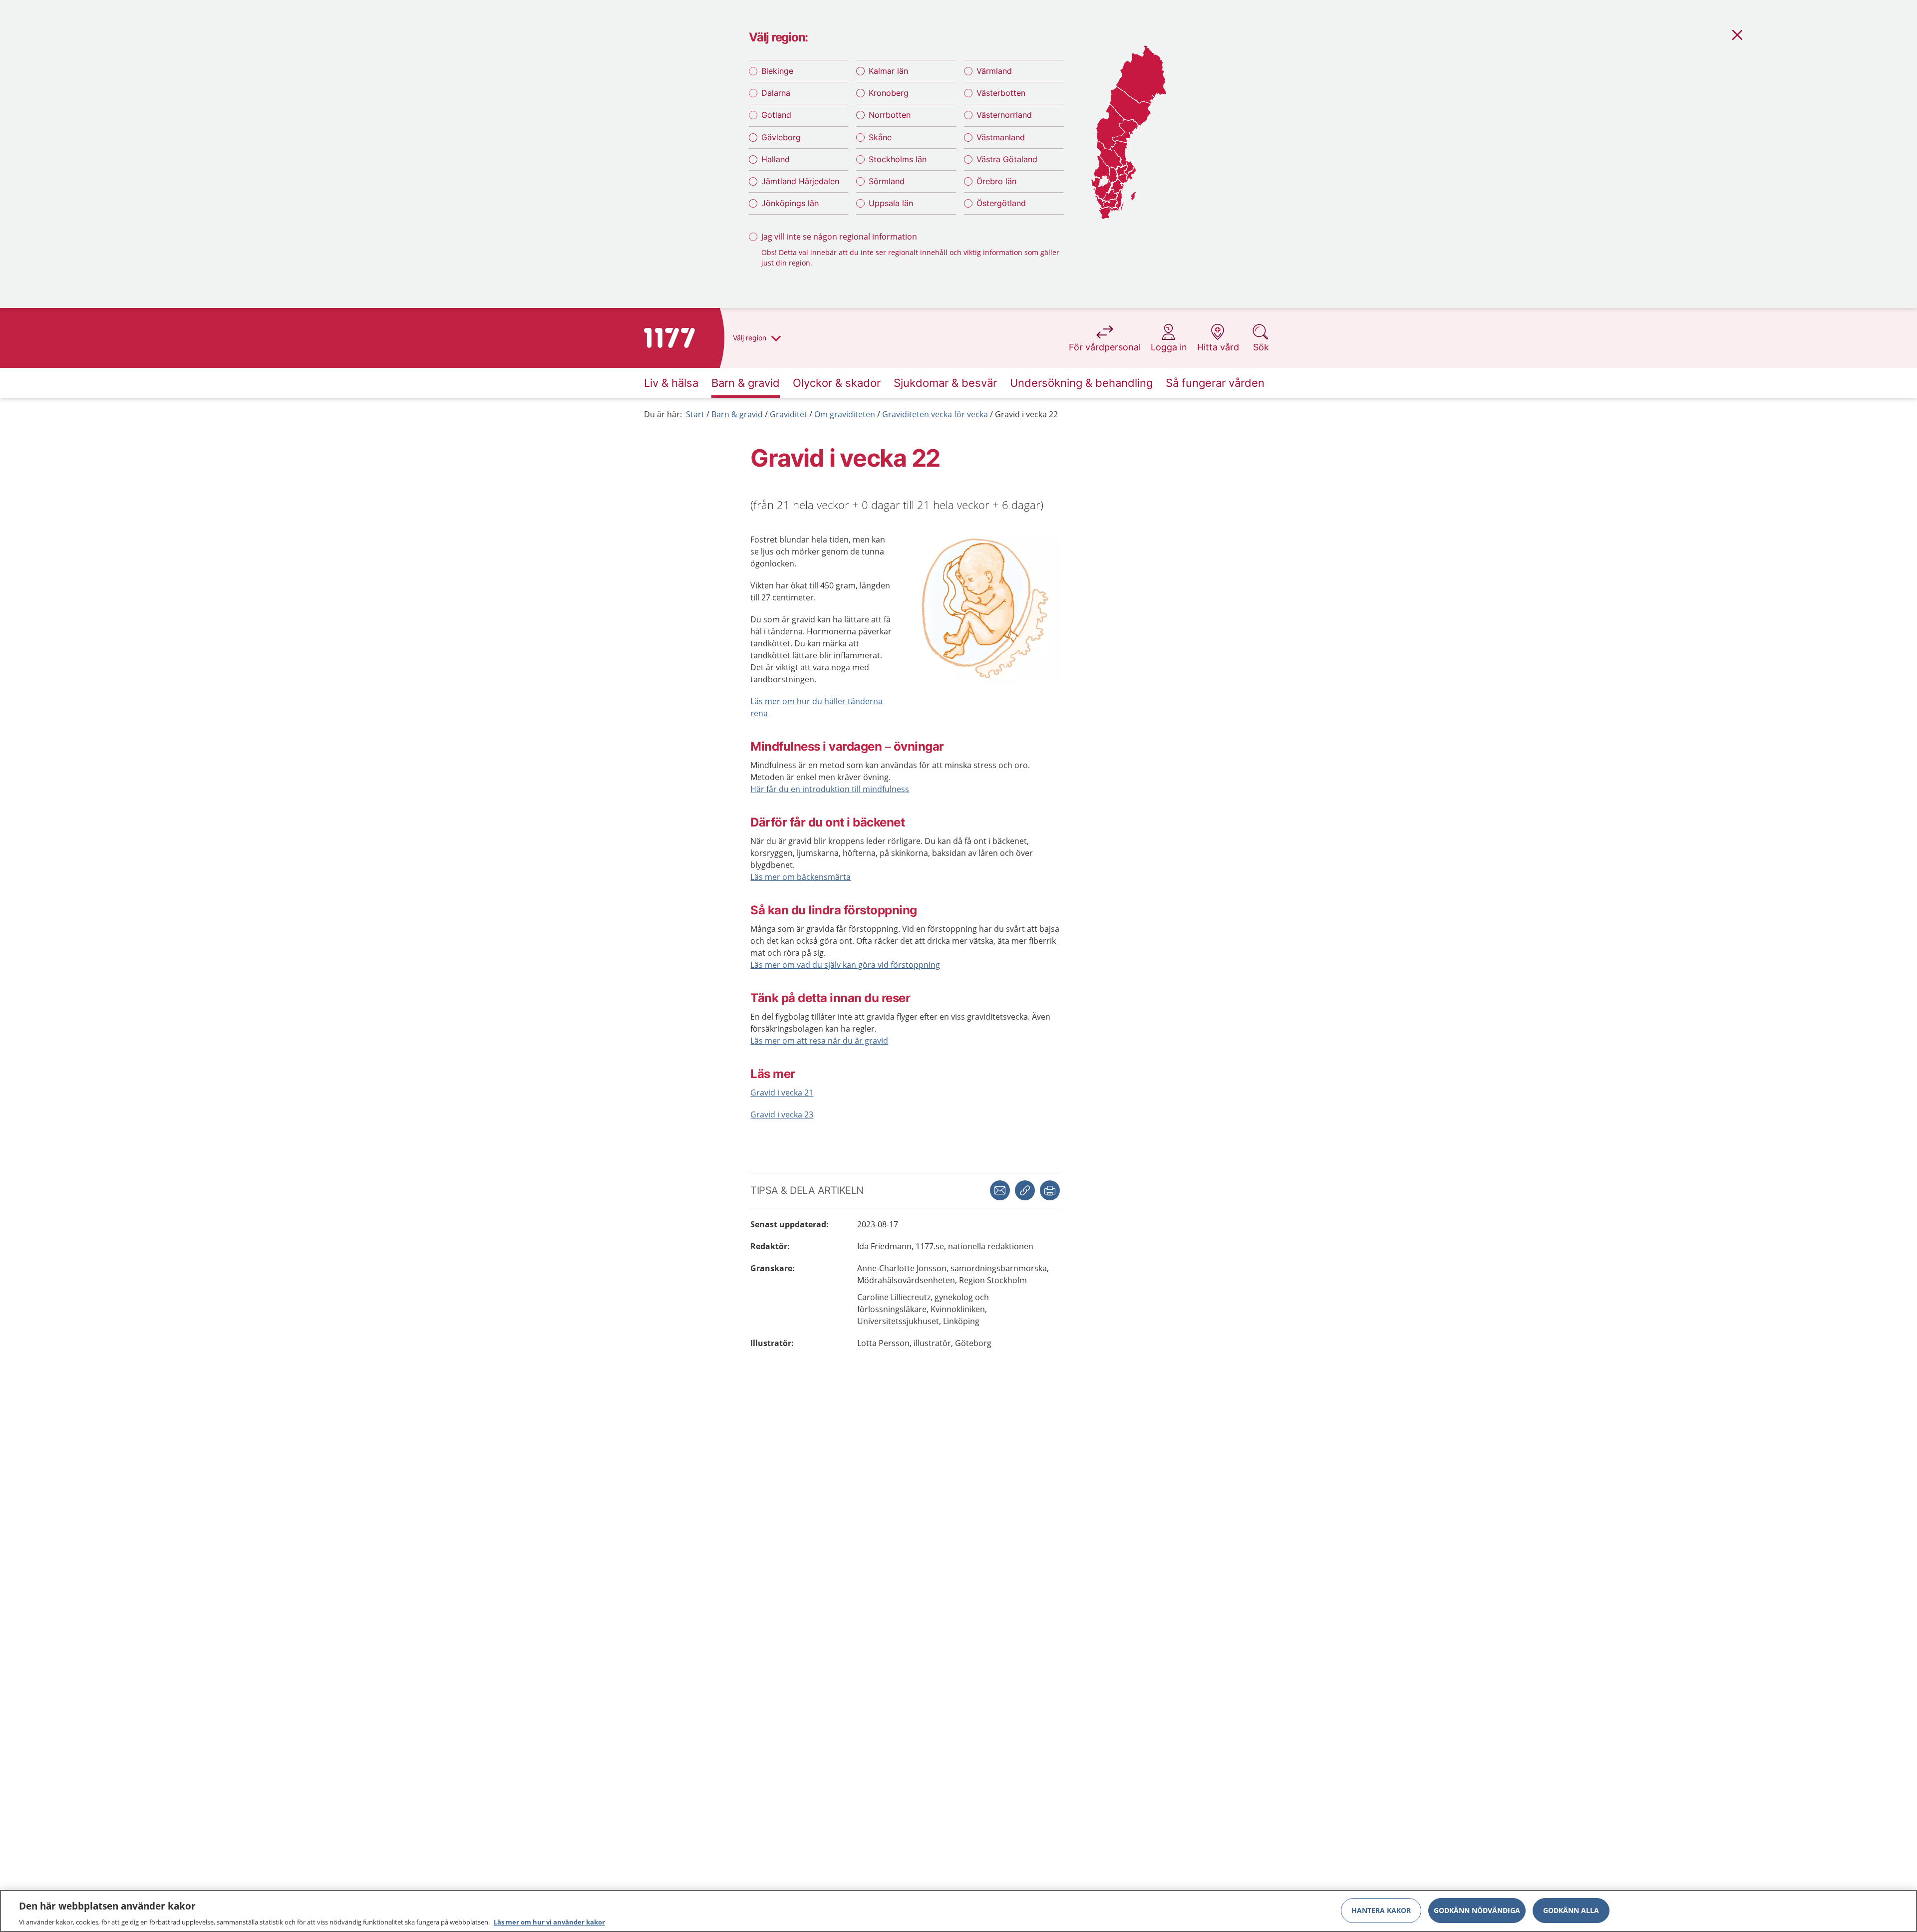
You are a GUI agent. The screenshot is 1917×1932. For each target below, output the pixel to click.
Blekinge (777, 71)
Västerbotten (1001, 93)
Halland (776, 159)
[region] (958, 1911)
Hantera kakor (1381, 1910)
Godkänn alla (1571, 1910)
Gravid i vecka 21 (782, 1093)
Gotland (776, 115)
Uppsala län (891, 203)
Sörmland (887, 181)
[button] (1050, 1190)
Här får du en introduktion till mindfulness (830, 789)
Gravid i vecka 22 (1026, 414)
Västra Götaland (1007, 159)
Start (695, 414)
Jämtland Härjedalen (800, 181)
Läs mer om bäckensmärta (800, 877)
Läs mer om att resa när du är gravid (819, 1041)
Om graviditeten (845, 414)
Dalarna (776, 93)
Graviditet (789, 414)
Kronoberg (889, 93)
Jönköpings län (790, 203)
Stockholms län (898, 159)
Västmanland (1001, 137)
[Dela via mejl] (1000, 1190)
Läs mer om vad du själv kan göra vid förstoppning (845, 965)
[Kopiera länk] (1025, 1190)
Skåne (880, 137)
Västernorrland (1004, 115)
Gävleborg (781, 137)
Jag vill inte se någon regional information (839, 237)
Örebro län (996, 181)
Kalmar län (888, 71)
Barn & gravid (737, 414)
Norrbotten (890, 115)
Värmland (994, 71)
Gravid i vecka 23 (782, 1114)
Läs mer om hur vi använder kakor (549, 1922)
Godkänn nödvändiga (1477, 1910)
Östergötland (1001, 203)
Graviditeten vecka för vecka (935, 414)
